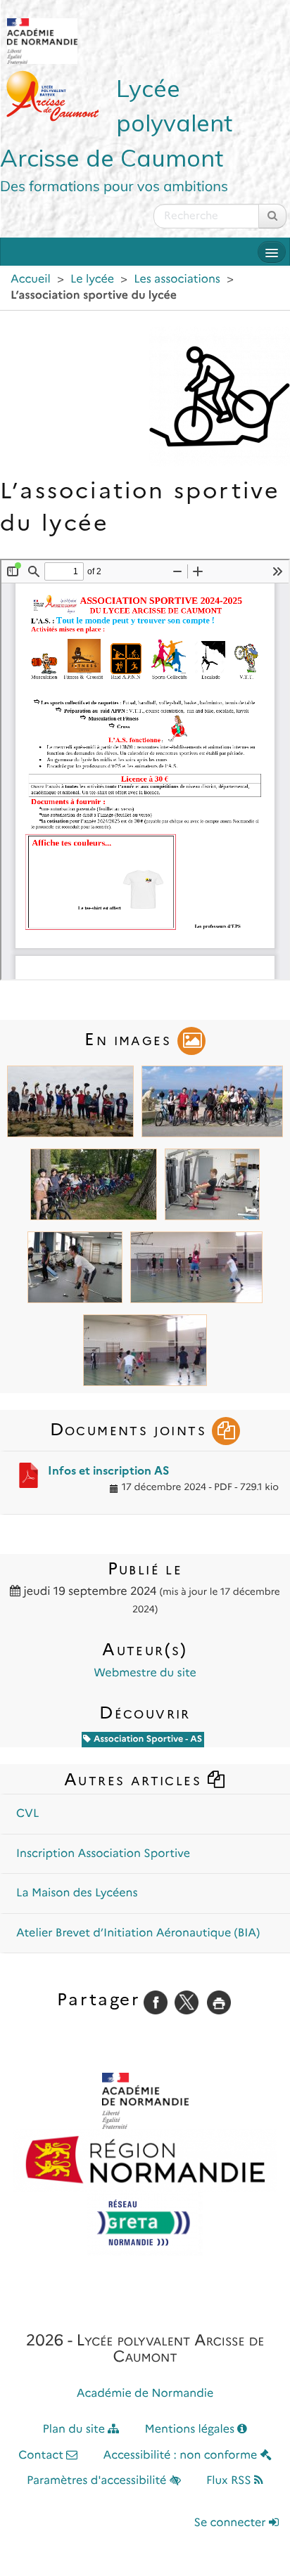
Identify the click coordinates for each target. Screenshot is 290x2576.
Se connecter (232, 2523)
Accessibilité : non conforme (182, 2455)
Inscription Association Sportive (103, 1854)
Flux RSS (230, 2481)
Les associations (177, 279)
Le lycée (92, 279)
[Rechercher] (272, 216)
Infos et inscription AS (108, 1471)
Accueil (31, 279)
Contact (42, 2455)
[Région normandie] (145, 2161)
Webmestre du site (145, 1673)
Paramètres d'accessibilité (98, 2481)
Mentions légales (191, 2429)
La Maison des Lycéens (77, 1893)
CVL (27, 1814)
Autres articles (135, 1779)
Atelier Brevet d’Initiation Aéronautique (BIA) (138, 1933)
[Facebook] (156, 2002)
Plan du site (76, 2429)
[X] (187, 2002)
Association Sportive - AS (146, 1739)
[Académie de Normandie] (145, 2101)
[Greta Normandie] (145, 2224)
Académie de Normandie (145, 2394)
